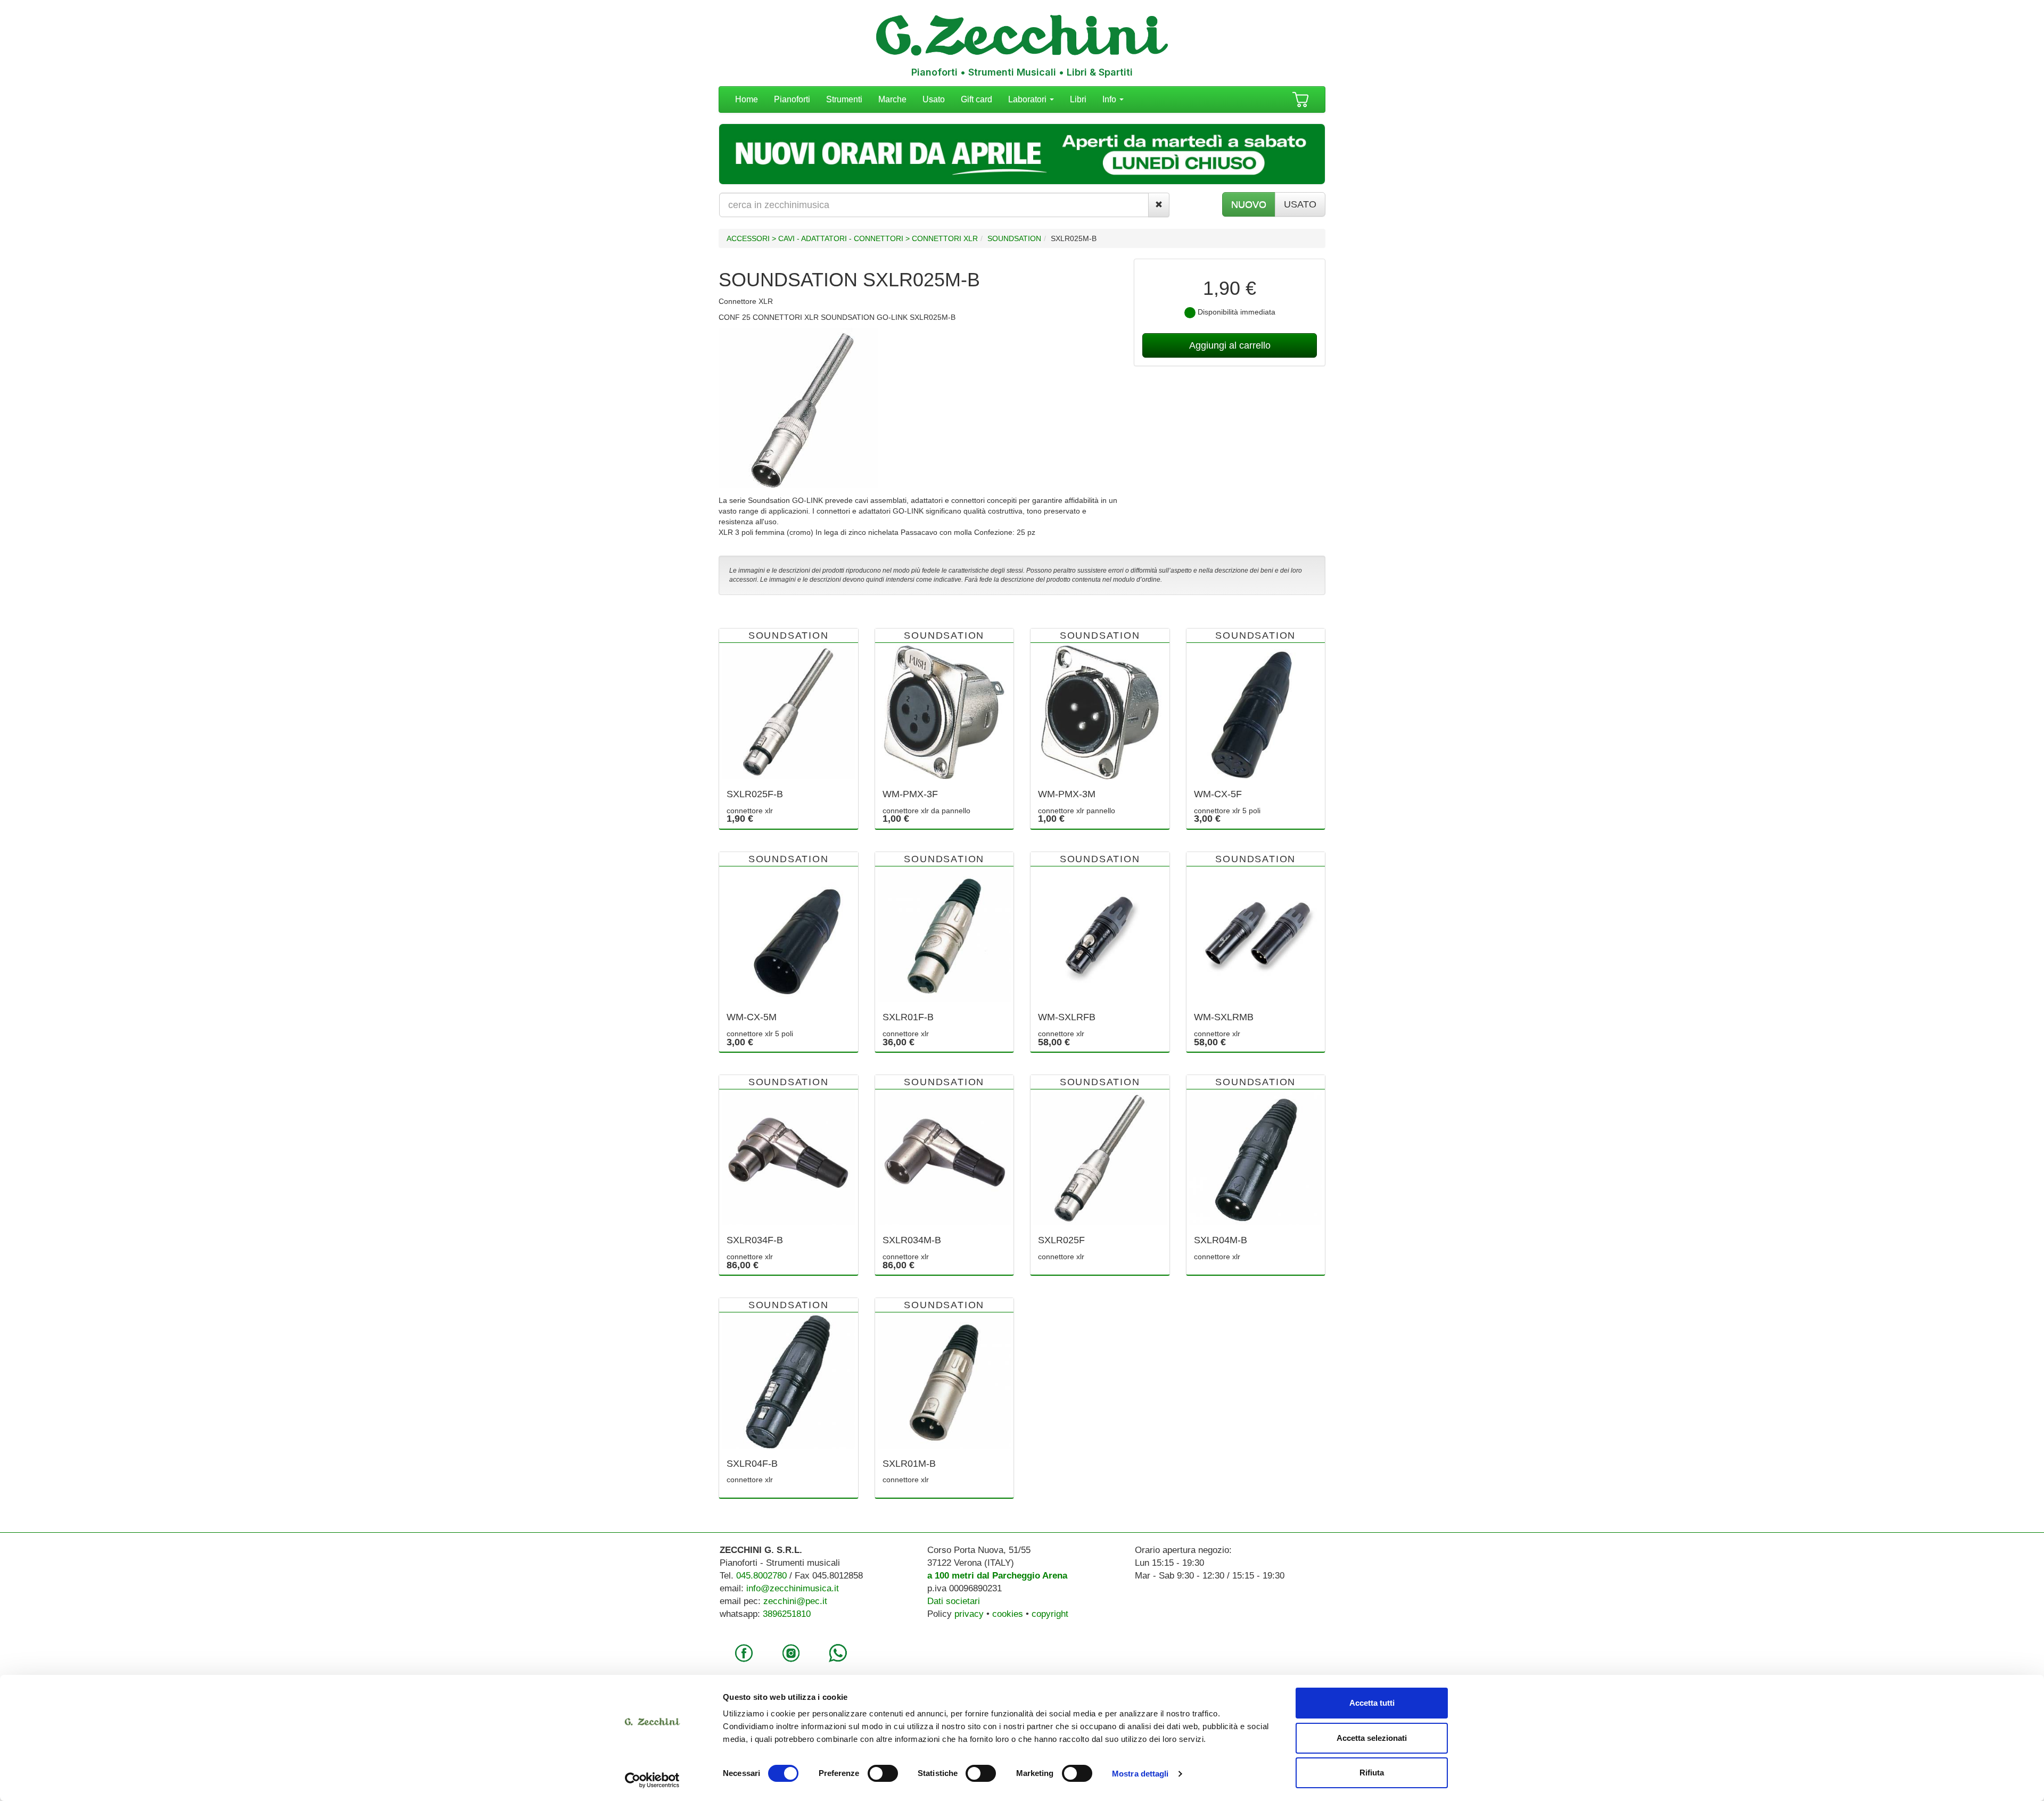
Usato (934, 99)
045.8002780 (761, 1576)
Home (747, 99)
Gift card (976, 99)
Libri (1078, 99)
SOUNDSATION (1014, 238)
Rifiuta (1372, 1773)
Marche (892, 99)
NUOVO (1249, 204)
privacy (969, 1614)
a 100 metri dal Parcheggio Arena (997, 1576)
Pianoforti (792, 99)
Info (1110, 99)
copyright (1050, 1614)
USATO (1300, 204)
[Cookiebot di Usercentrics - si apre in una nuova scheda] (652, 1780)
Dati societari (954, 1601)
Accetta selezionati (1372, 1738)
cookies (1008, 1614)
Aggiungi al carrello (1230, 345)
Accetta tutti (1372, 1703)
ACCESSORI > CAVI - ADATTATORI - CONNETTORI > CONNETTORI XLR (852, 238)
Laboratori (1028, 99)
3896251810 (787, 1614)
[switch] (883, 1773)
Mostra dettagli (1140, 1774)
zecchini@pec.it (795, 1601)
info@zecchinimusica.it (793, 1588)
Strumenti (844, 99)
